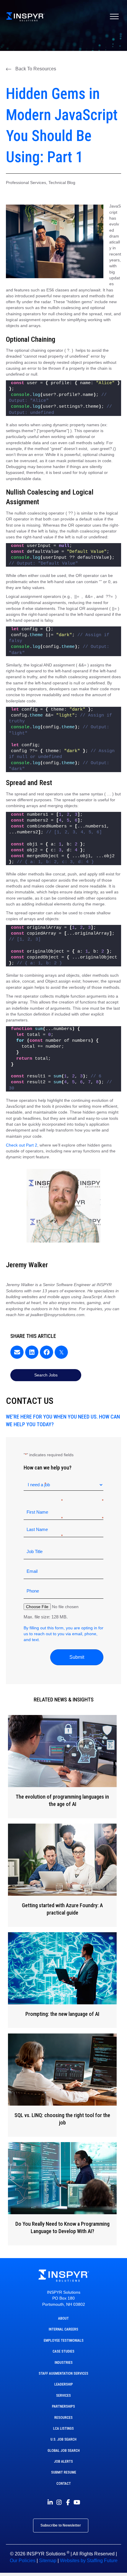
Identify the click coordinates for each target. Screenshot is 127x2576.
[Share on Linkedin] (32, 1352)
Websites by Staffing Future (89, 2561)
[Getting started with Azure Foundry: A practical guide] (62, 1875)
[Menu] (114, 17)
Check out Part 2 (22, 1145)
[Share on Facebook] (47, 1352)
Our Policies (23, 2561)
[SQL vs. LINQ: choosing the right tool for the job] (62, 2085)
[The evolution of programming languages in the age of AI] (62, 1767)
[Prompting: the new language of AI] (62, 1980)
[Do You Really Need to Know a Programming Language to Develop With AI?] (62, 2194)
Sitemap (48, 2561)
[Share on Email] (17, 1352)
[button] (31, 69)
